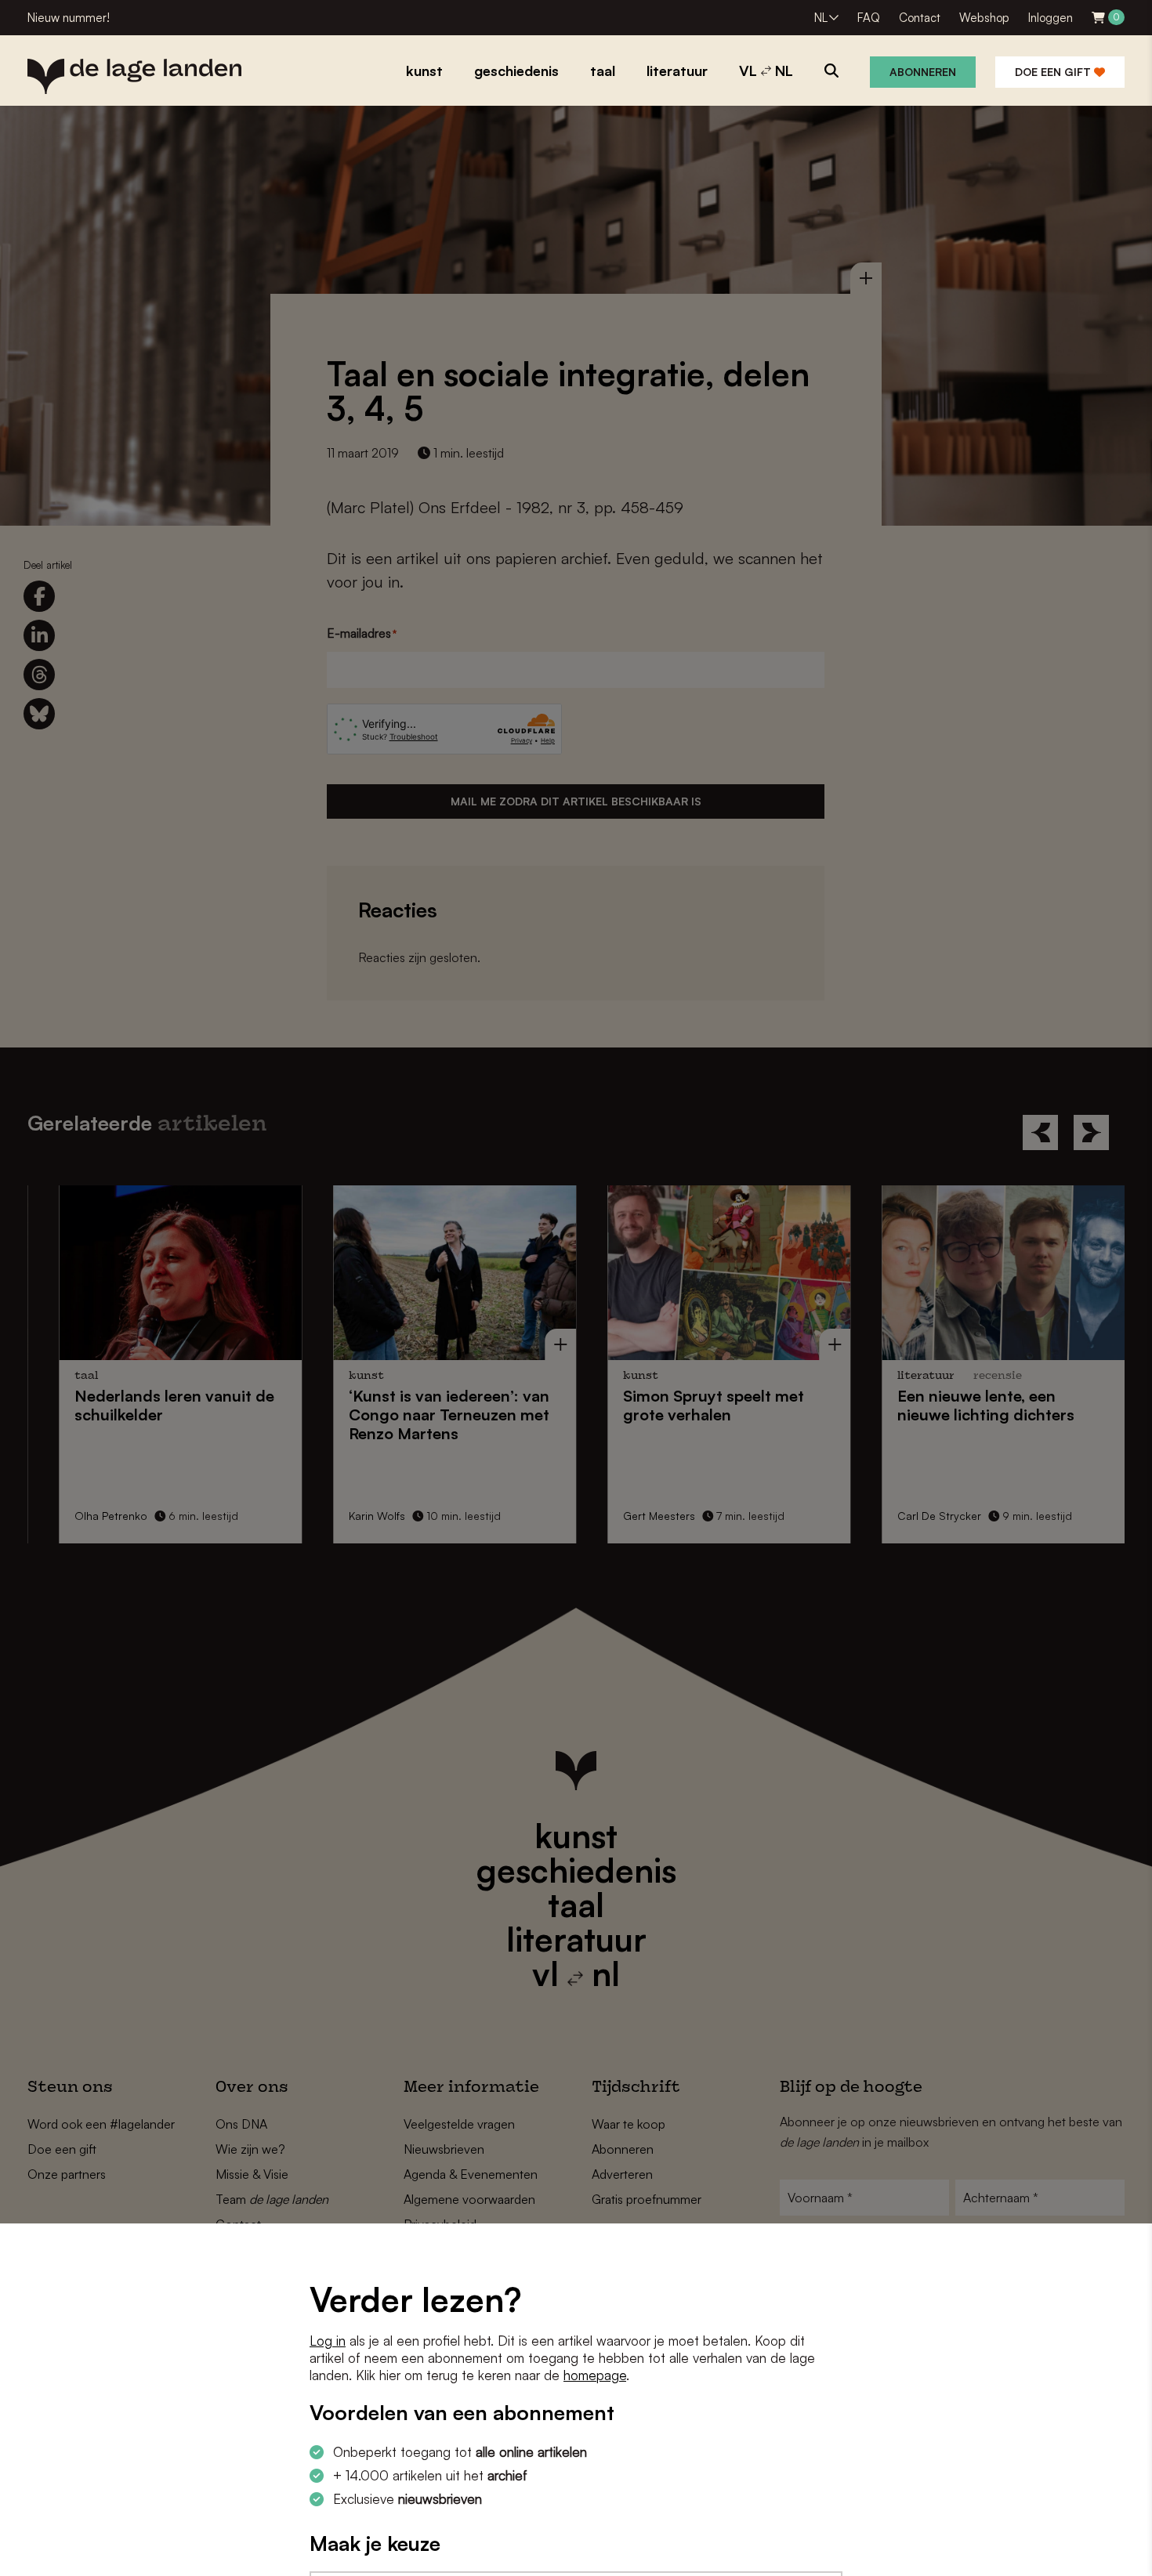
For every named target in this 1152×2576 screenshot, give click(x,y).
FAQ (869, 18)
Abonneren (923, 72)
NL (821, 18)
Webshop (984, 18)
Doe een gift (1054, 72)
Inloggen (1051, 18)
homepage (595, 2375)
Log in (328, 2341)
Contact (920, 18)
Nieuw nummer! (69, 18)
